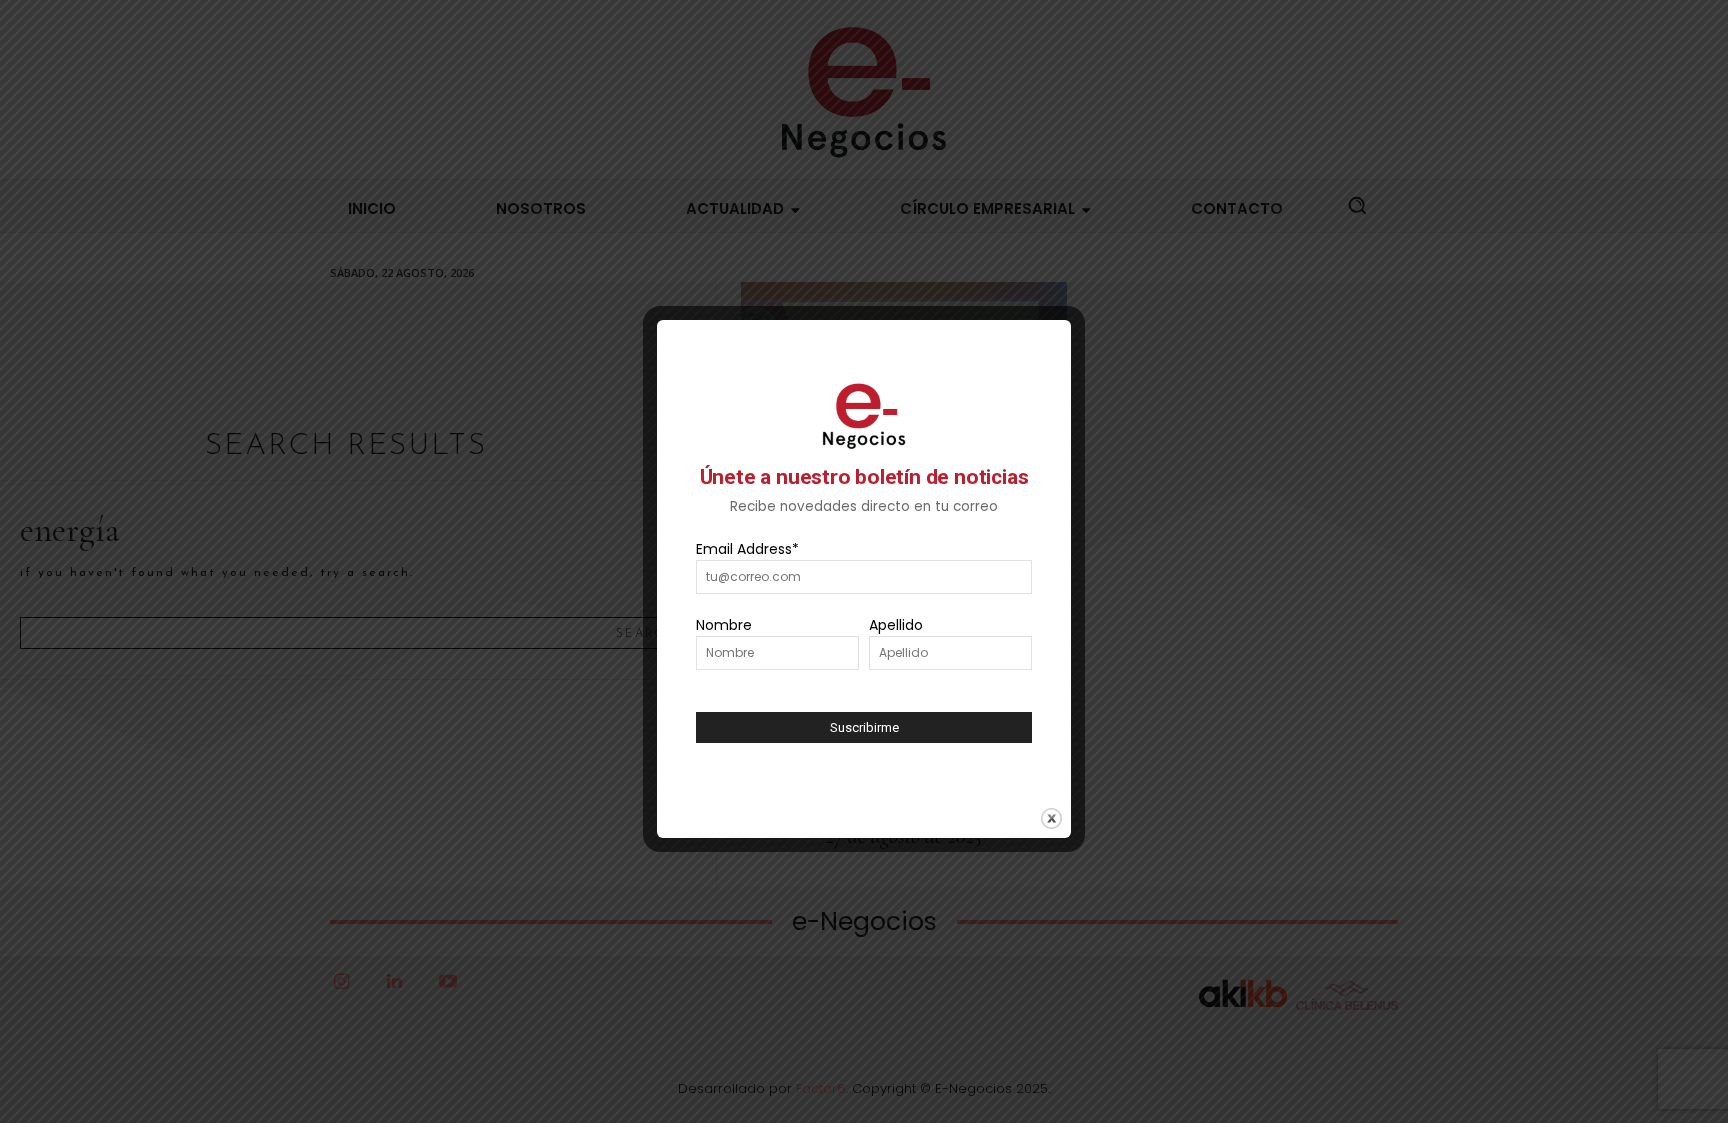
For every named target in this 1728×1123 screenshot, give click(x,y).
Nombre (724, 625)
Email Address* (747, 549)
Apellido (896, 625)
